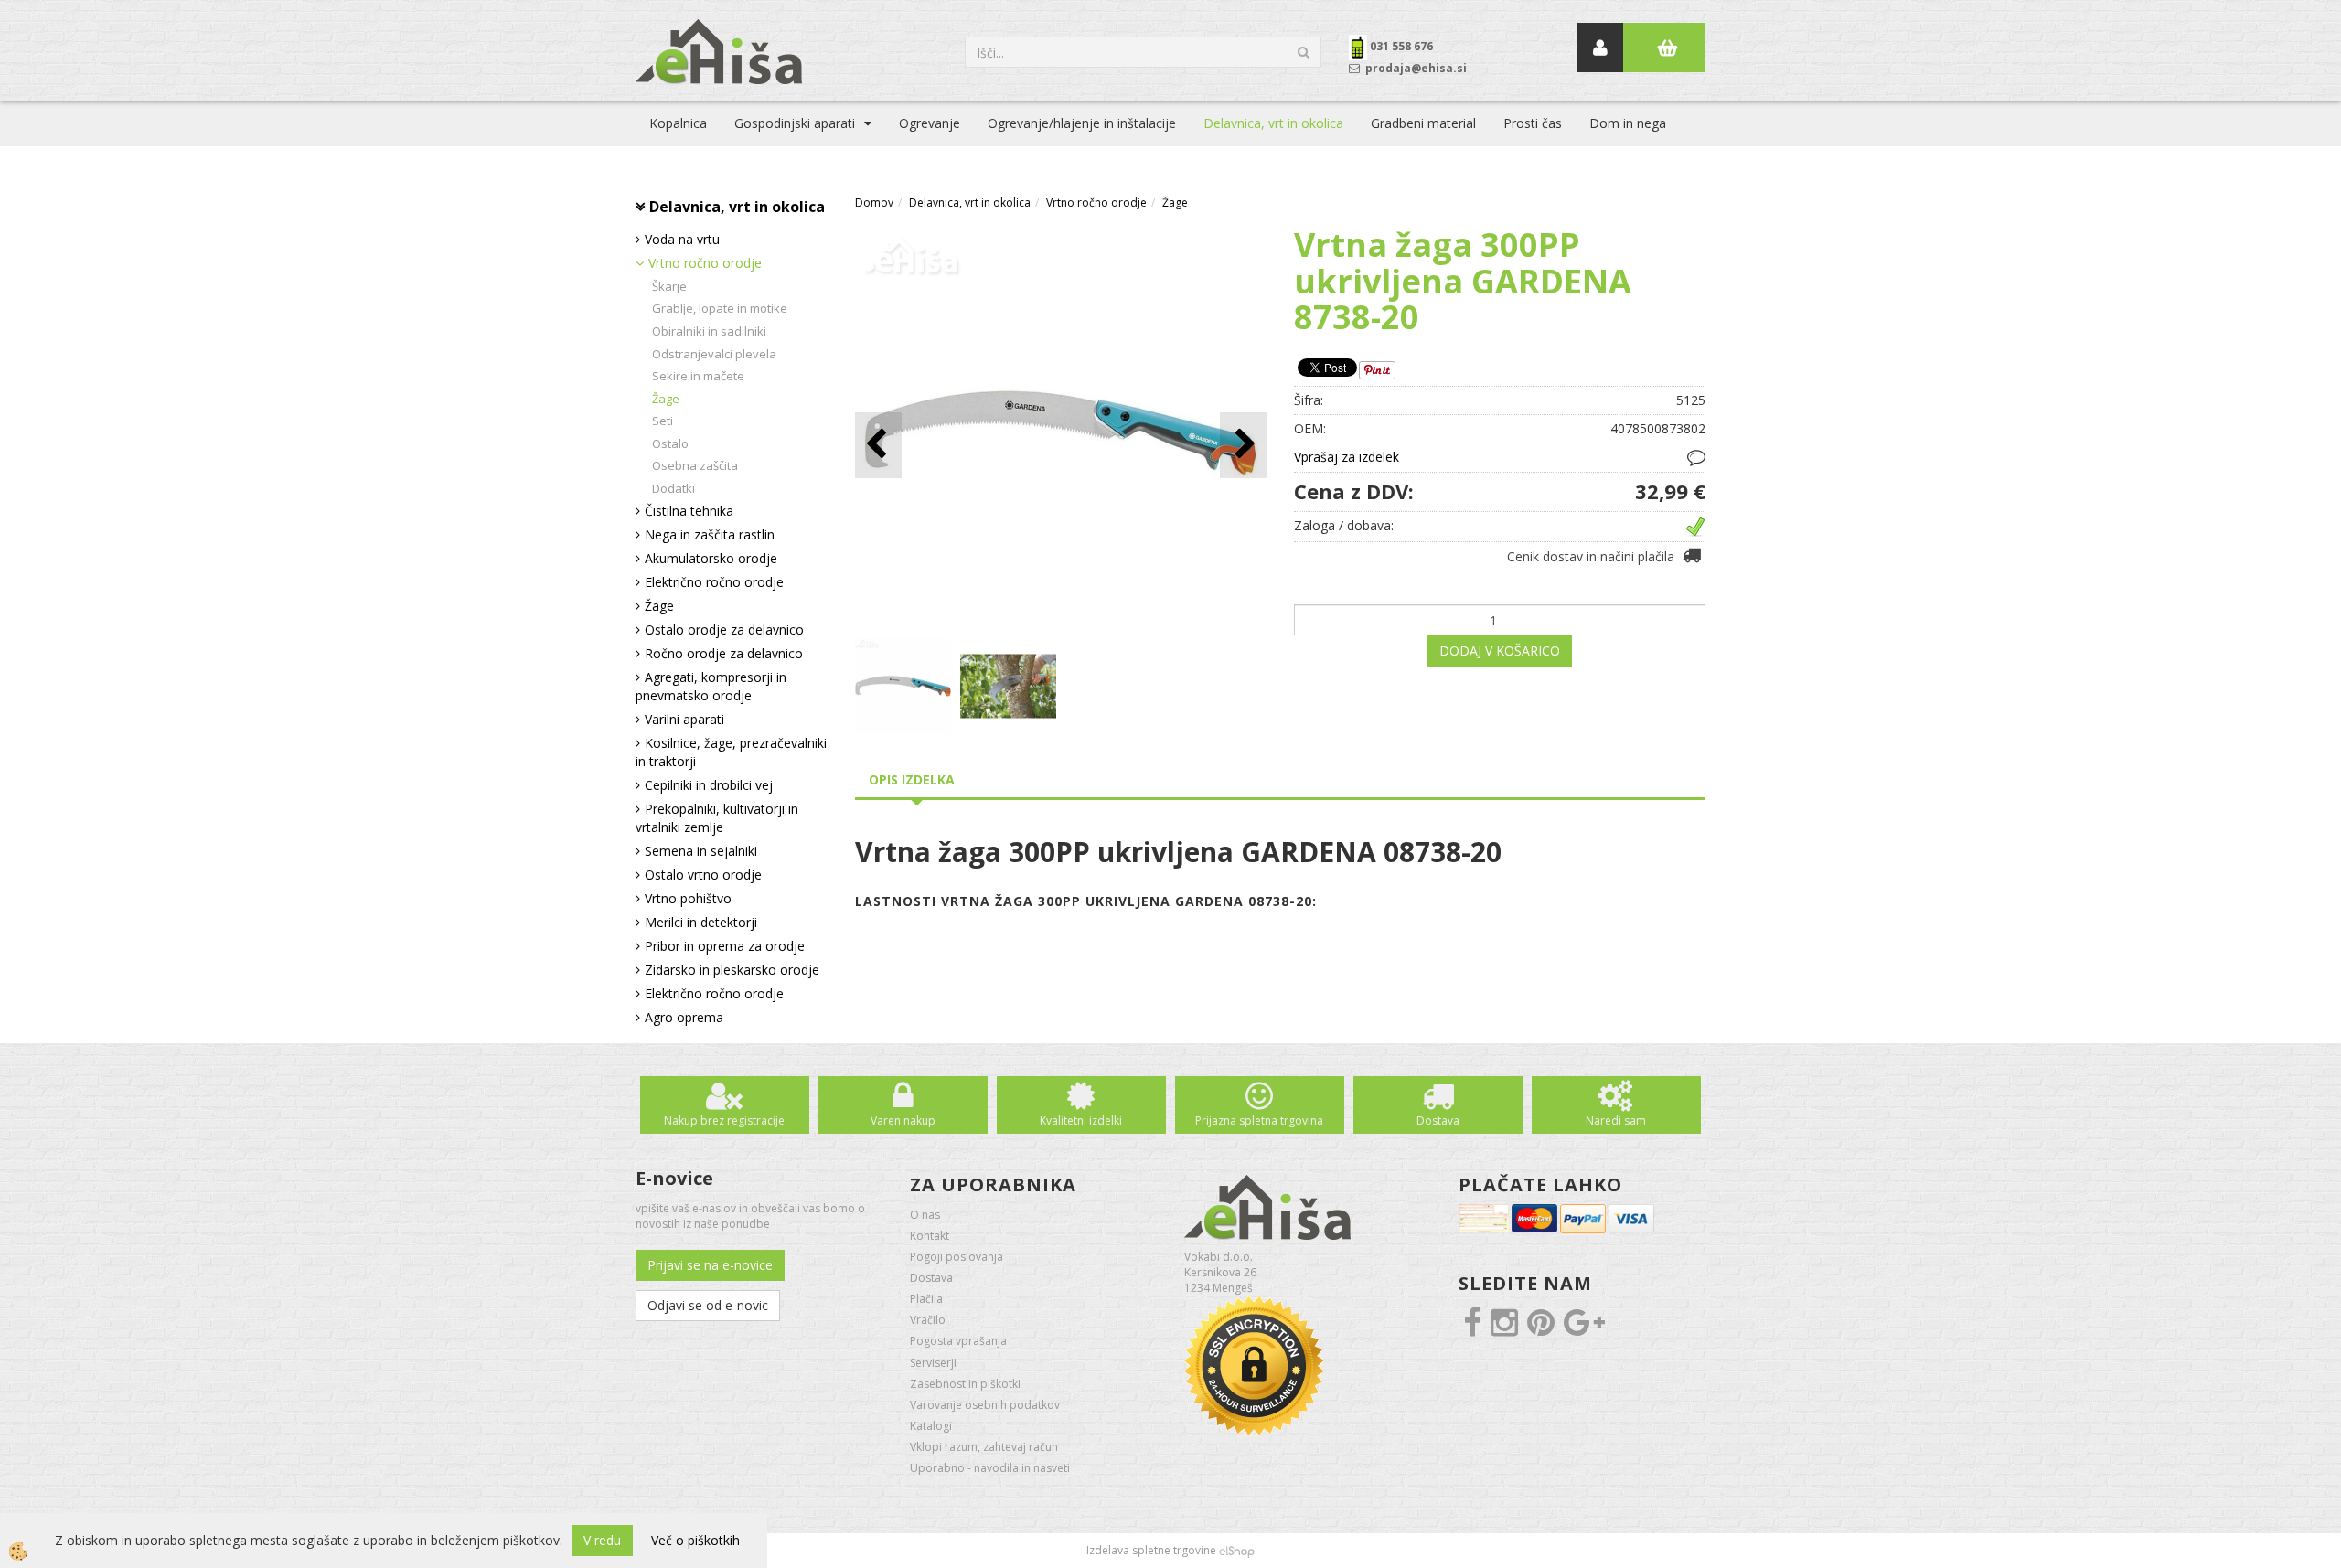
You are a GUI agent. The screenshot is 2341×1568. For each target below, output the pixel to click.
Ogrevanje (930, 123)
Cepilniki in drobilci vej (709, 785)
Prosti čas (1533, 123)
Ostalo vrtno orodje (703, 875)
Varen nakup (903, 1120)
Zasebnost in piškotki (965, 1384)
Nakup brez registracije (724, 1120)
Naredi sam (1616, 1120)
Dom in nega (1628, 123)
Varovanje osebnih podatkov (985, 1405)
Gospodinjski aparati (795, 123)
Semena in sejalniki (701, 851)
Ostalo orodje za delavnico (724, 629)
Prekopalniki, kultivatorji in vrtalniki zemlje (717, 818)
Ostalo (670, 443)
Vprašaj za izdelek (1347, 457)
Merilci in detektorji (701, 922)
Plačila (926, 1299)
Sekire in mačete (698, 376)
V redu (602, 1540)
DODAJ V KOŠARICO (1500, 651)
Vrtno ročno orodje (705, 263)
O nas (925, 1215)
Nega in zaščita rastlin (710, 534)
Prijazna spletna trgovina (1259, 1120)
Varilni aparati (684, 719)
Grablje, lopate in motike (720, 308)
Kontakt (930, 1236)
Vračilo (928, 1320)
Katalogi (931, 1426)
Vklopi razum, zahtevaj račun (984, 1447)
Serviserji (933, 1363)
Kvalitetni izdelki (1081, 1120)
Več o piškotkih (695, 1540)
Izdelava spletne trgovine (1151, 1550)
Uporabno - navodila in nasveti (990, 1468)
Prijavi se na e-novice (710, 1265)
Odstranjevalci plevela (714, 354)
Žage (666, 399)
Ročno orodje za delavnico (724, 653)
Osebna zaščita (695, 465)
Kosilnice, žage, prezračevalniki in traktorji (731, 752)
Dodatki (673, 488)
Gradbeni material (1423, 123)
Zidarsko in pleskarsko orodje (732, 970)
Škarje (669, 286)
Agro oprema (684, 1017)
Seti (663, 421)
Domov (874, 203)
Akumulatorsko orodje (711, 558)
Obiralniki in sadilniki (709, 331)
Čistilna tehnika (689, 511)
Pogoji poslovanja (957, 1257)
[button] (1243, 445)
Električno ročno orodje (714, 582)
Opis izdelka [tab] (912, 779)
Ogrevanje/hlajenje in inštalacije (1082, 123)
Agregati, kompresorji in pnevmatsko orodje (711, 686)
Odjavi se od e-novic (708, 1305)
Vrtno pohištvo (688, 898)
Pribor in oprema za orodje (725, 946)
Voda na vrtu (682, 239)
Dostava (1438, 1120)
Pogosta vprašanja (958, 1341)
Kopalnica (678, 123)
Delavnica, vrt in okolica (1273, 123)
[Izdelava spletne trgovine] (1237, 1550)
